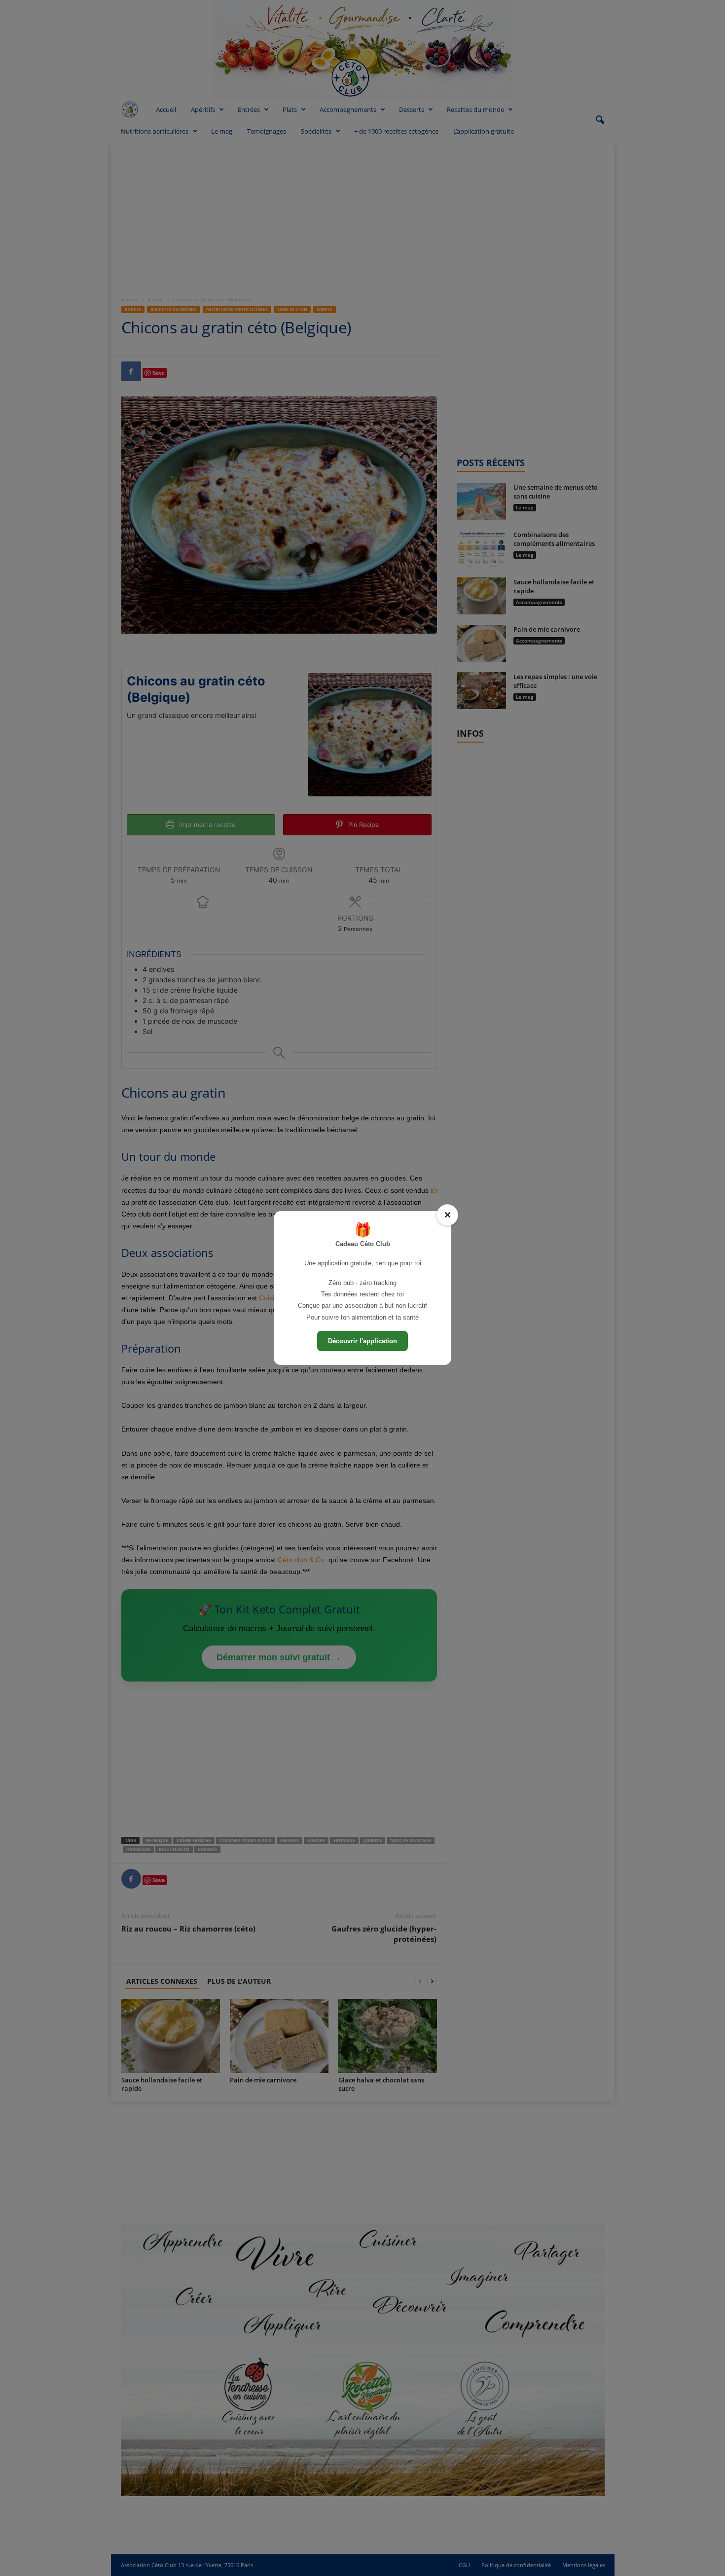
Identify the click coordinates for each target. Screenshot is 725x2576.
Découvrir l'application (362, 1341)
